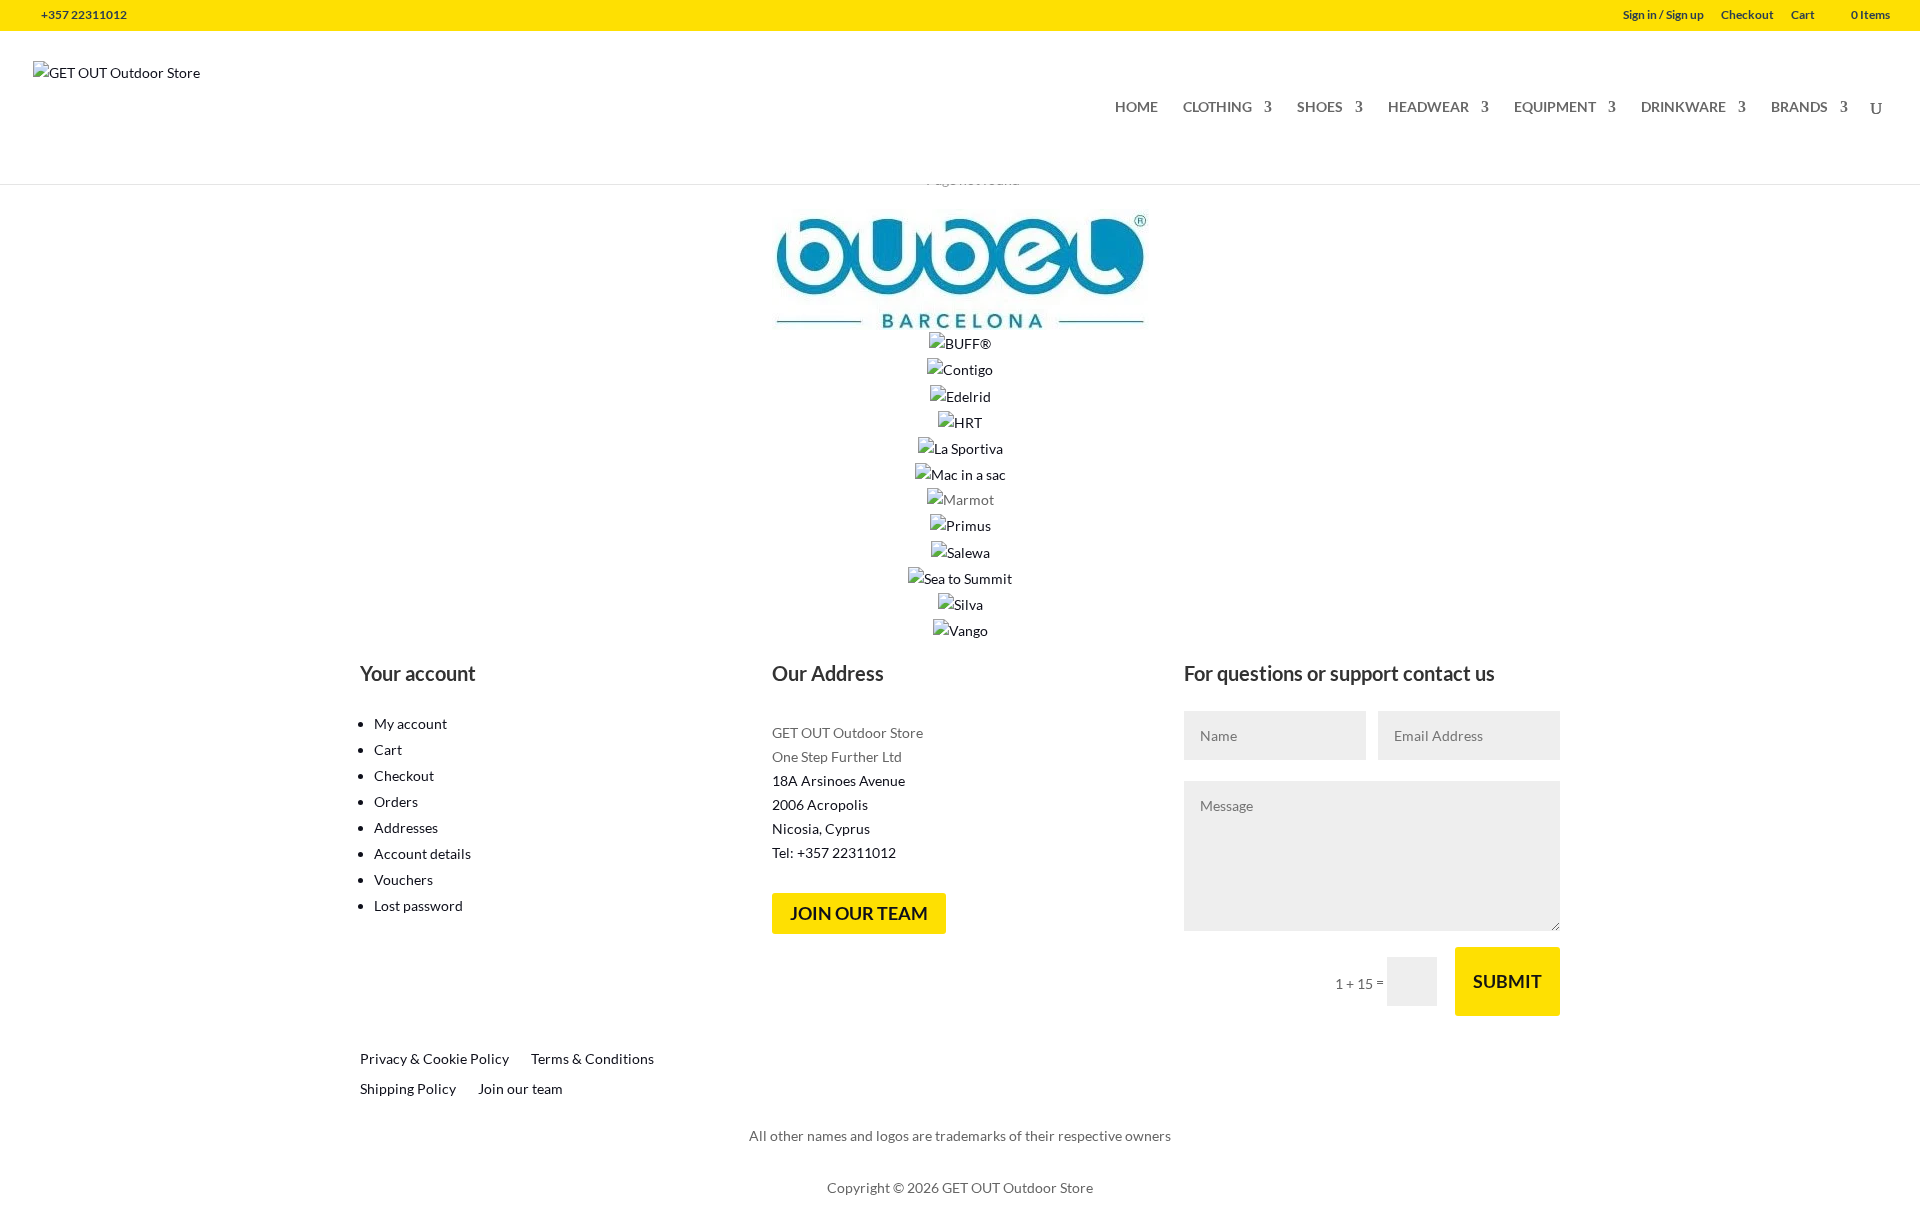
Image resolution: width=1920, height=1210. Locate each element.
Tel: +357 (834, 852)
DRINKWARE (1683, 107)
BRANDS (1799, 107)
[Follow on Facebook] (1352, 1042)
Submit (1507, 981)
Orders (396, 801)
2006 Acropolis (820, 804)
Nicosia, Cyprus (821, 828)
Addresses (406, 827)
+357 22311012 (84, 14)
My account (410, 723)
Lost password (418, 905)
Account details (422, 853)
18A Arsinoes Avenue (838, 780)
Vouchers (403, 879)
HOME (1136, 107)
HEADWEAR (1428, 107)
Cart (1803, 15)
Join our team (859, 913)
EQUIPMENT (1555, 107)
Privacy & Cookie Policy (434, 1059)
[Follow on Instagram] (1392, 1042)
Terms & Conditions (592, 1059)
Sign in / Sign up (1663, 15)
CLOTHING (1217, 107)
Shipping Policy (408, 1089)
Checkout (1747, 15)
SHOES (1320, 107)
